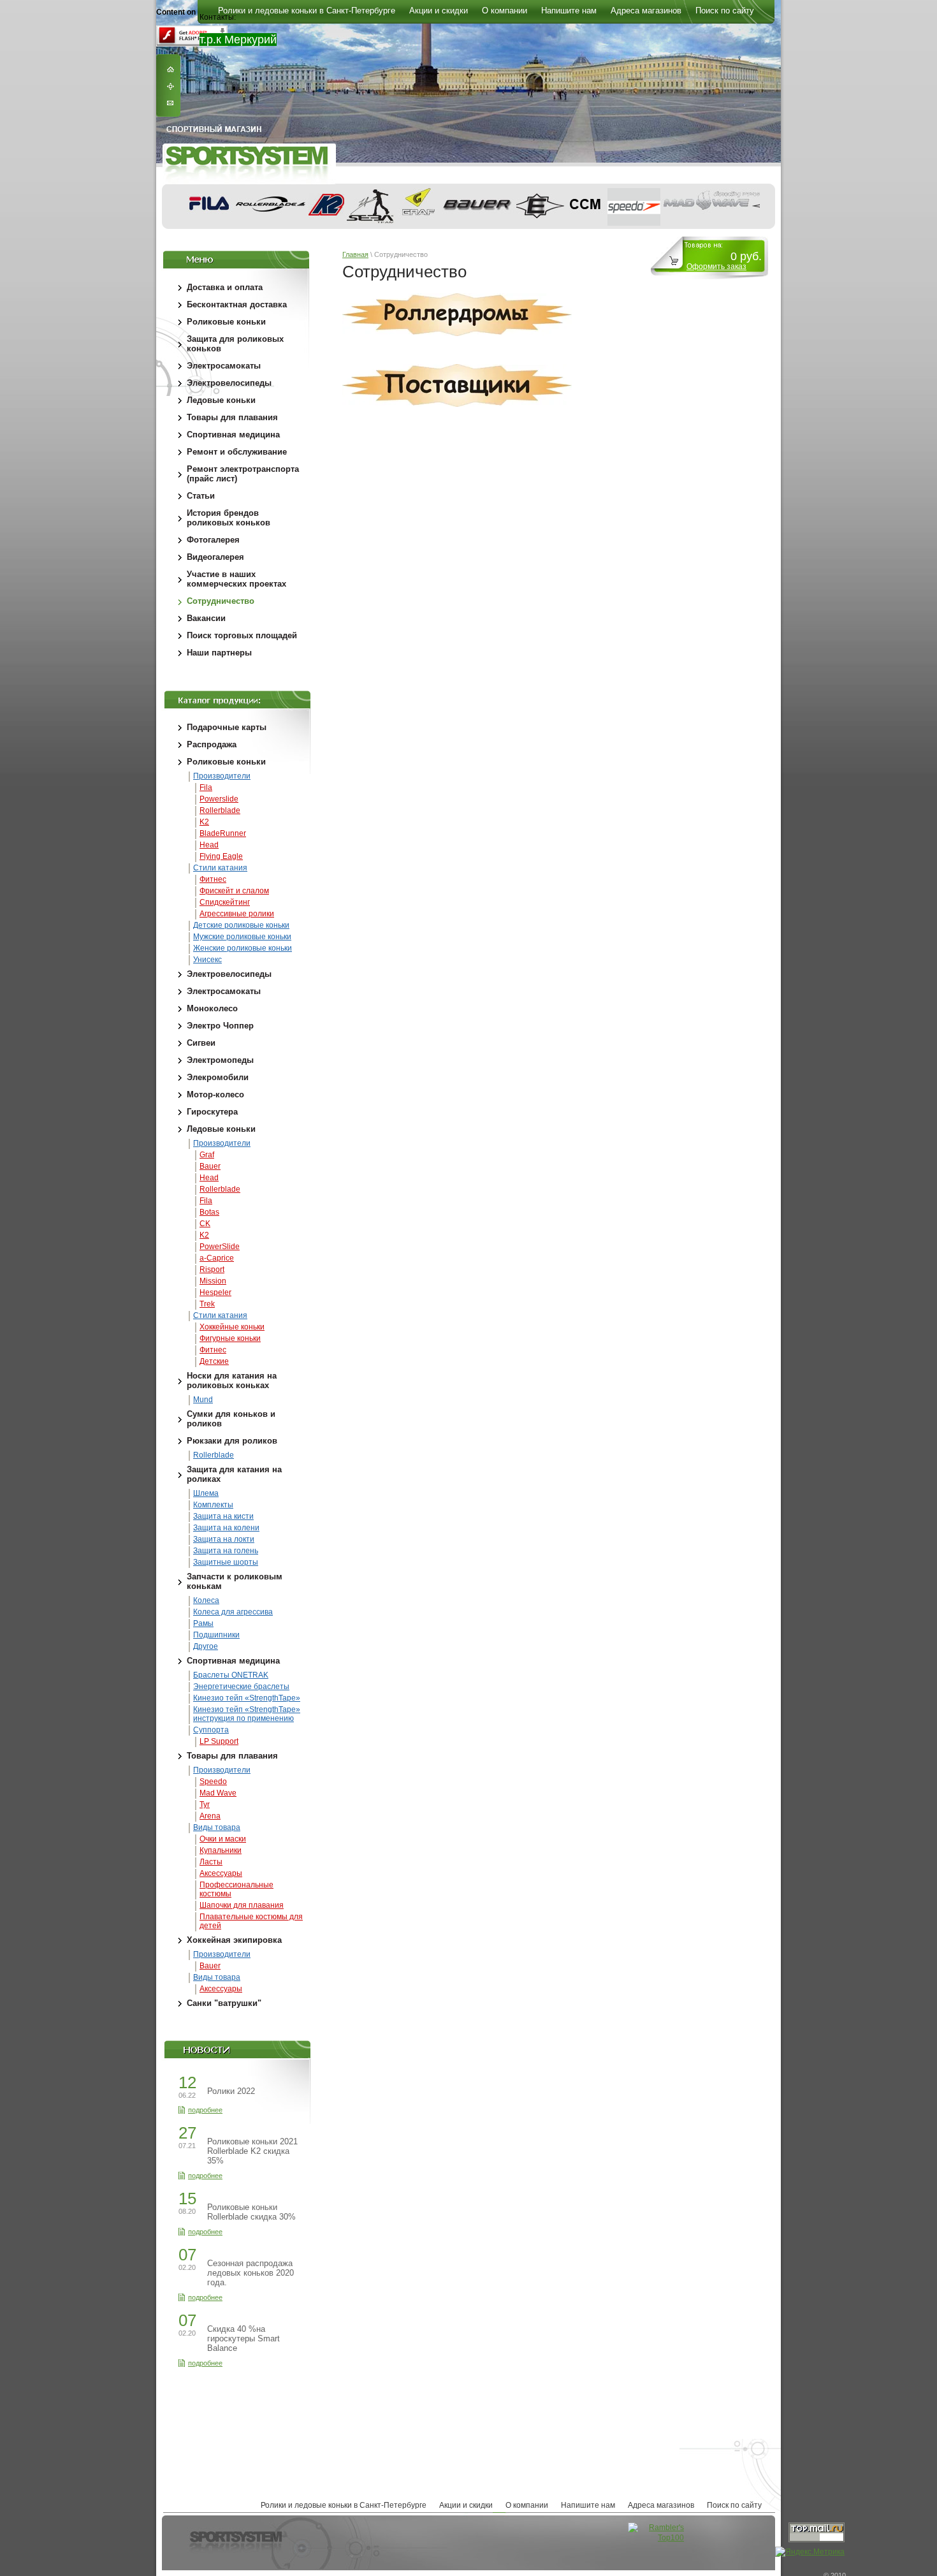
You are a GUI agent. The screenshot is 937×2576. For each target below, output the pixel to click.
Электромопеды (220, 1060)
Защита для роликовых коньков (235, 344)
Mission (213, 1281)
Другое (206, 1646)
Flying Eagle (221, 856)
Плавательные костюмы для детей (251, 1921)
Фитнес (213, 879)
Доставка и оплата (225, 287)
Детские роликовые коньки (241, 925)
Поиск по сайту (734, 2505)
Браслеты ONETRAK (231, 1675)
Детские (214, 1361)
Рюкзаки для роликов (232, 1441)
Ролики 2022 (231, 2091)
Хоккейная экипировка (234, 1940)
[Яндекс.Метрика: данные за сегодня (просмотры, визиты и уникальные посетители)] (810, 2552)
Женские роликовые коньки (243, 948)
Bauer (210, 1166)
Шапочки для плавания (242, 1905)
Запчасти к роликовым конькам (235, 1581)
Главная (355, 254)
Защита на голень (226, 1551)
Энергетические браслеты (241, 1687)
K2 (204, 822)
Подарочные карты (227, 727)
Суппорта (211, 1730)
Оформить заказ (716, 267)
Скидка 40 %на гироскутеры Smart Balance (243, 2338)
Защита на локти (224, 1539)
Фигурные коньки (230, 1338)
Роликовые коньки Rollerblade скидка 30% (251, 2212)
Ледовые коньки (221, 400)
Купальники (221, 1850)
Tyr (205, 1804)
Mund (203, 1400)
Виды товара (217, 1827)
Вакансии (206, 618)
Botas (209, 1212)
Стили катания (220, 868)
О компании (527, 2505)
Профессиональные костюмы (236, 1889)
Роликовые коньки (226, 322)
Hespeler (215, 1292)
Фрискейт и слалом (234, 891)
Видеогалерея (215, 557)
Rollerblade (220, 810)
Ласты (211, 1862)
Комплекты (213, 1505)
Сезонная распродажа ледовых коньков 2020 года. (251, 2273)
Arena (210, 1816)
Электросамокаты (224, 366)
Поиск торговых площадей (242, 635)
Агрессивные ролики (237, 914)
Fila (206, 787)
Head (209, 845)
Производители (222, 776)
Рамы (203, 1623)
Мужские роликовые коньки (242, 937)
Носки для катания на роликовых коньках (232, 1380)
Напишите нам (588, 2505)
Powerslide (219, 799)
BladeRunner (223, 833)
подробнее (205, 2110)
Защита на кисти (223, 1516)
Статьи (201, 496)
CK (205, 1224)
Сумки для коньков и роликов (231, 1419)
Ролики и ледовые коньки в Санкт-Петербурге (344, 2505)
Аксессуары (221, 1873)
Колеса (206, 1600)
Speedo (213, 1782)
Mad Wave (218, 1793)
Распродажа (212, 744)
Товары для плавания (232, 417)
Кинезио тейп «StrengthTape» (247, 1698)
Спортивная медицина (233, 435)
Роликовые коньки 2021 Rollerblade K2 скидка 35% (252, 2151)
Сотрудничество (221, 601)
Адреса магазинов (661, 2505)
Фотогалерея (213, 540)
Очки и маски (223, 1839)
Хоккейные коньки (232, 1327)
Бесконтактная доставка (237, 304)
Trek (207, 1304)
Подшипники (216, 1635)
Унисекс (207, 960)
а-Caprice (217, 1258)
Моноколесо (212, 1008)
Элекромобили (218, 1077)
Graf (207, 1155)
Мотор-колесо (215, 1094)
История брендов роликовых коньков (229, 518)
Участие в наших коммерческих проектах (236, 579)
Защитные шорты (226, 1562)
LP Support (219, 1741)
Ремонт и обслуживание (237, 452)
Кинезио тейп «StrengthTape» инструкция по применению (247, 1714)
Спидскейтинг (225, 902)
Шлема (206, 1493)
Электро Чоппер (220, 1026)
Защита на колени (226, 1528)
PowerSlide (220, 1247)
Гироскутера (212, 1112)
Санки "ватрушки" (224, 2003)
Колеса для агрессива (233, 1612)
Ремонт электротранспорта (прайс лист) (243, 474)
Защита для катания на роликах (234, 1474)
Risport (212, 1270)
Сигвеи (201, 1043)
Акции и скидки (466, 2505)
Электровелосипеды (229, 383)
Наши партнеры (219, 653)
